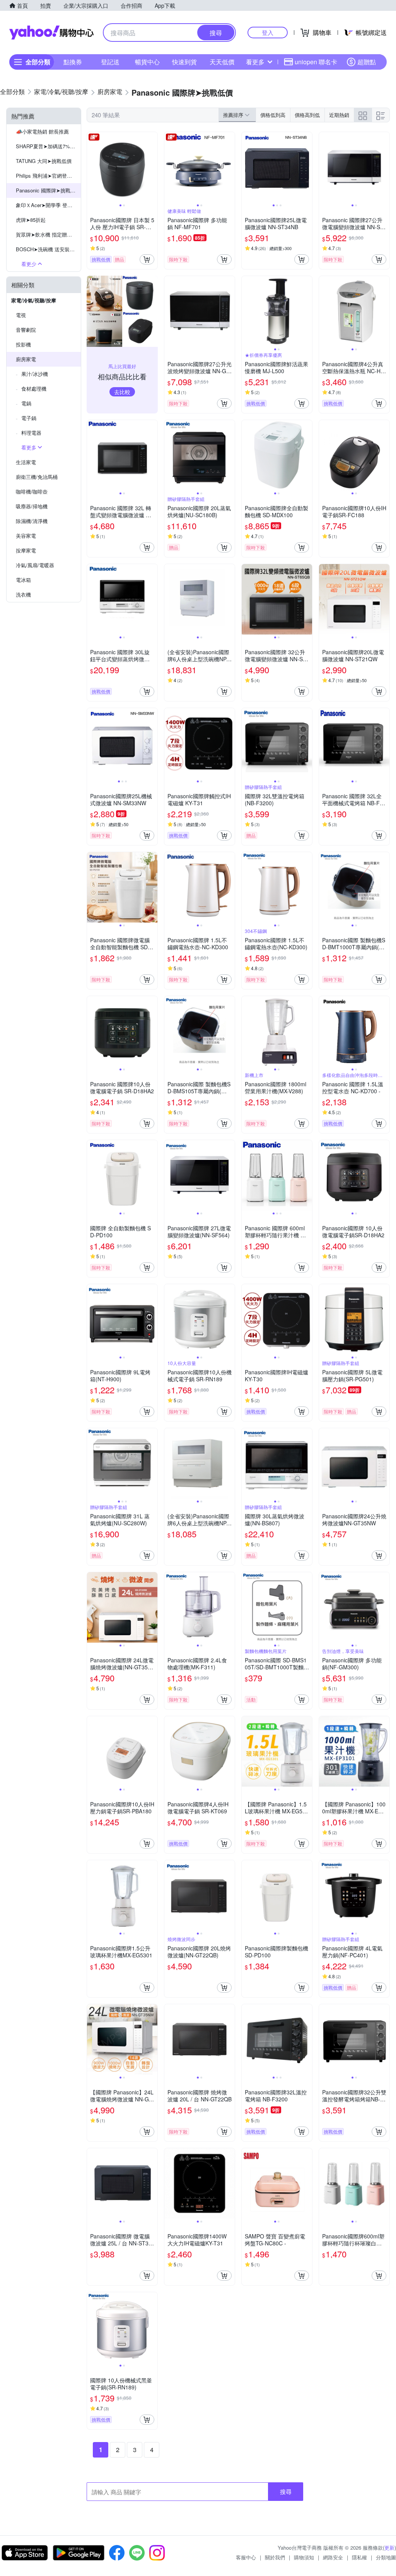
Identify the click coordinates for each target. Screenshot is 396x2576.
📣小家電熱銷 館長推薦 (42, 131)
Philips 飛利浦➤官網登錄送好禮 (48, 176)
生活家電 (26, 462)
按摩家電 (26, 550)
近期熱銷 (339, 115)
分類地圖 (386, 2557)
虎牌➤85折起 (31, 220)
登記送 (110, 62)
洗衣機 (23, 594)
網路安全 (333, 2557)
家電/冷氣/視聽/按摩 (34, 300)
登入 (268, 32)
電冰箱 (23, 580)
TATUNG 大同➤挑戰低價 (44, 161)
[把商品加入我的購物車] (147, 259)
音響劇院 (26, 330)
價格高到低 (307, 115)
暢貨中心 (147, 62)
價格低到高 (273, 115)
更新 (389, 2548)
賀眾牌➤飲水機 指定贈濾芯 (46, 234)
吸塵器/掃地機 (32, 506)
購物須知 (304, 2557)
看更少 (29, 264)
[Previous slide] (92, 167)
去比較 (122, 392)
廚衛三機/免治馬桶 (37, 477)
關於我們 (275, 2557)
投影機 (23, 344)
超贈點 (367, 62)
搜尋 (286, 2491)
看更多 (255, 62)
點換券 (73, 62)
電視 (21, 315)
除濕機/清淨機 (32, 521)
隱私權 (359, 2557)
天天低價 (222, 62)
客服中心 (246, 2557)
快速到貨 (184, 62)
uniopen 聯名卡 (316, 62)
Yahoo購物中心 (51, 33)
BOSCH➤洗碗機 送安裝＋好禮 (48, 249)
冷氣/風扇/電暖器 (35, 565)
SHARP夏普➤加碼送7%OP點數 (48, 146)
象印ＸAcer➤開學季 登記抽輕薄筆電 (48, 205)
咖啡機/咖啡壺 (32, 491)
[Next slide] (152, 167)
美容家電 (26, 536)
